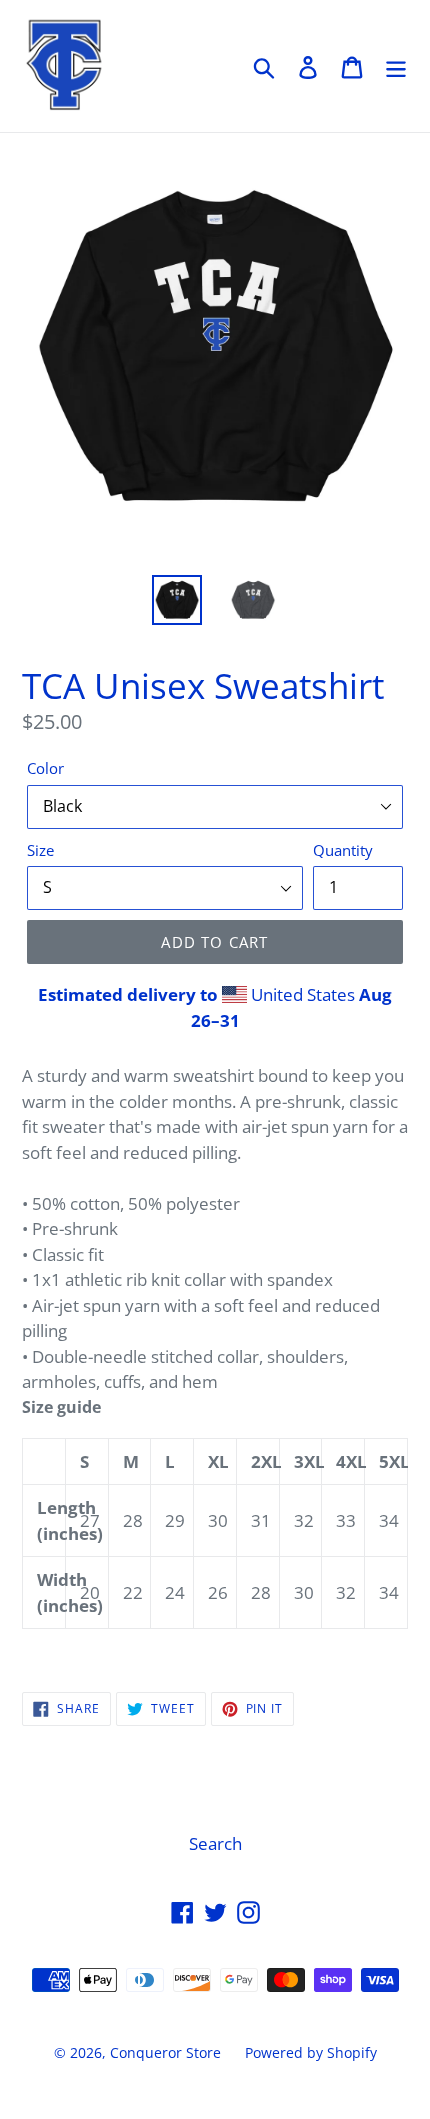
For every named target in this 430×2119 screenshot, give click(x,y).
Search (215, 1843)
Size (40, 850)
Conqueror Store (165, 2052)
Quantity (343, 850)
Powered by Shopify (311, 2052)
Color (45, 768)
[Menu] (396, 66)
